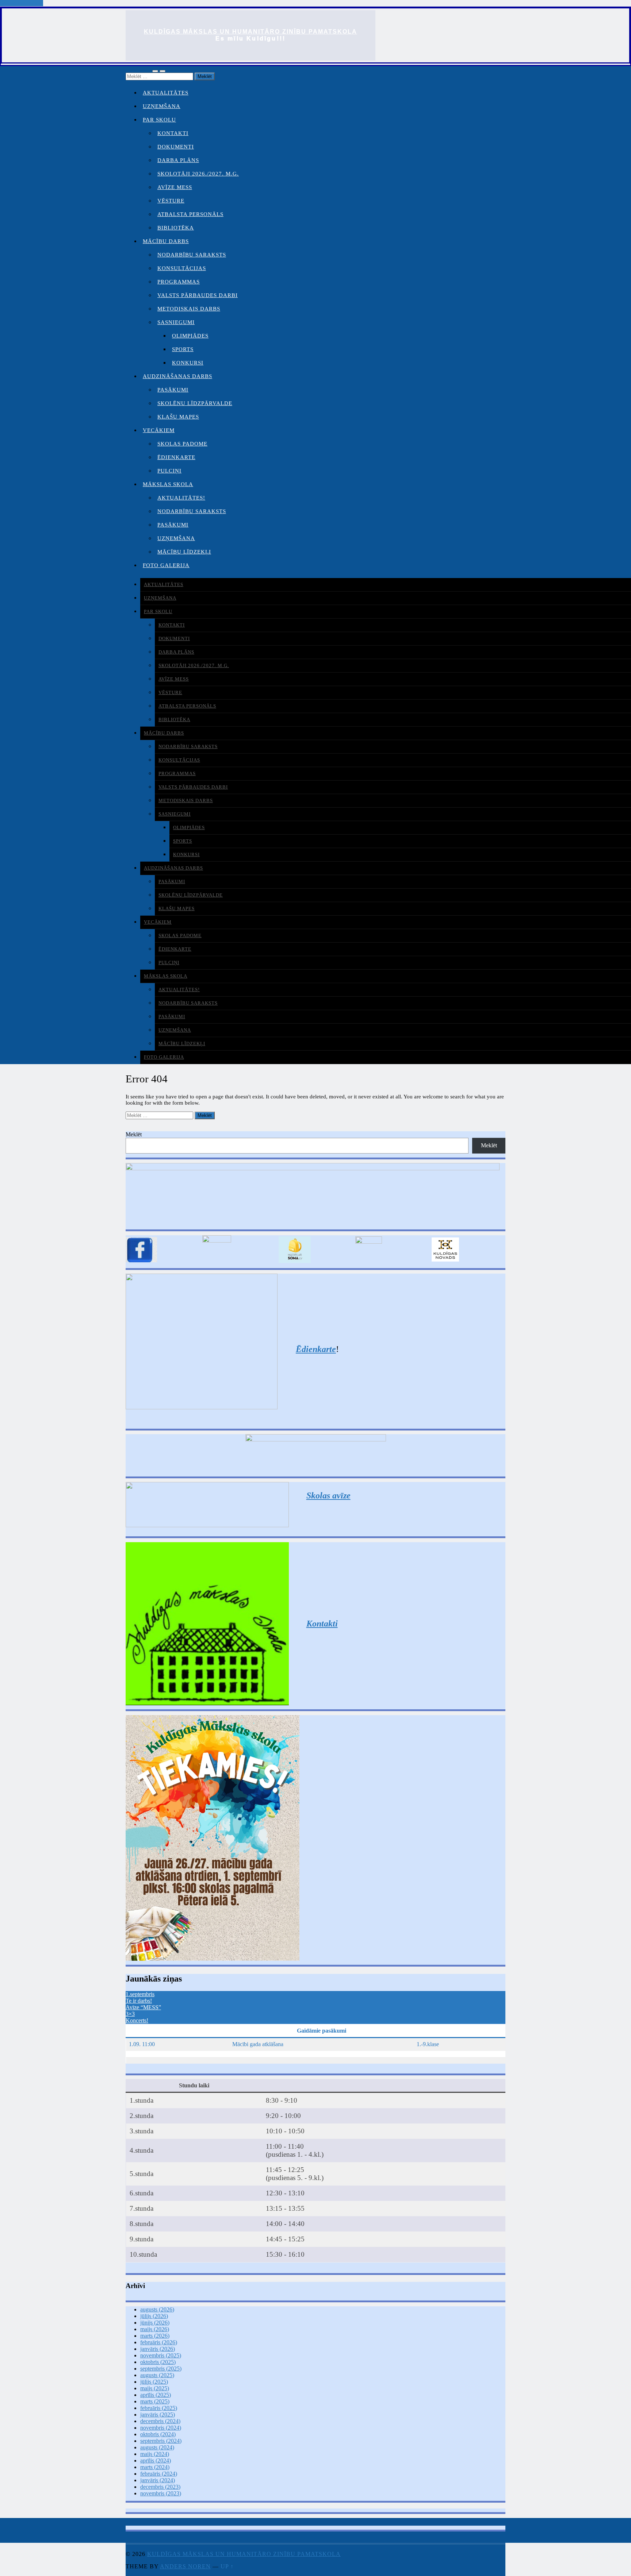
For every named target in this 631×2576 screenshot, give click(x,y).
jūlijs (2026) (154, 2316)
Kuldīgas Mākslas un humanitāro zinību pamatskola (251, 32)
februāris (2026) (159, 2342)
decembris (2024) (160, 2421)
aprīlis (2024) (156, 2461)
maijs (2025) (155, 2388)
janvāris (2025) (158, 2415)
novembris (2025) (161, 2355)
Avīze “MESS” (143, 2007)
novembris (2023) (161, 2493)
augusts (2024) (157, 2447)
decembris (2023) (160, 2487)
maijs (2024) (155, 2454)
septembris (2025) (161, 2369)
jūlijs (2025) (154, 2382)
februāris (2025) (159, 2408)
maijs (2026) (155, 2329)
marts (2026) (155, 2336)
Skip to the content (22, 3)
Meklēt (134, 1134)
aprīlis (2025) (156, 2395)
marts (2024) (155, 2467)
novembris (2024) (161, 2428)
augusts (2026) (157, 2309)
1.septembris (140, 1994)
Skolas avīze (328, 1495)
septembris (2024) (161, 2441)
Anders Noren (185, 2566)
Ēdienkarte (316, 1349)
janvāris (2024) (158, 2480)
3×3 (130, 2014)
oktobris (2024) (158, 2434)
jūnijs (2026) (155, 2323)
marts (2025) (155, 2401)
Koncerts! (137, 2020)
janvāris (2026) (158, 2349)
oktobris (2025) (158, 2362)
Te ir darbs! (139, 2001)
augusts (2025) (157, 2375)
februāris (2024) (159, 2474)
